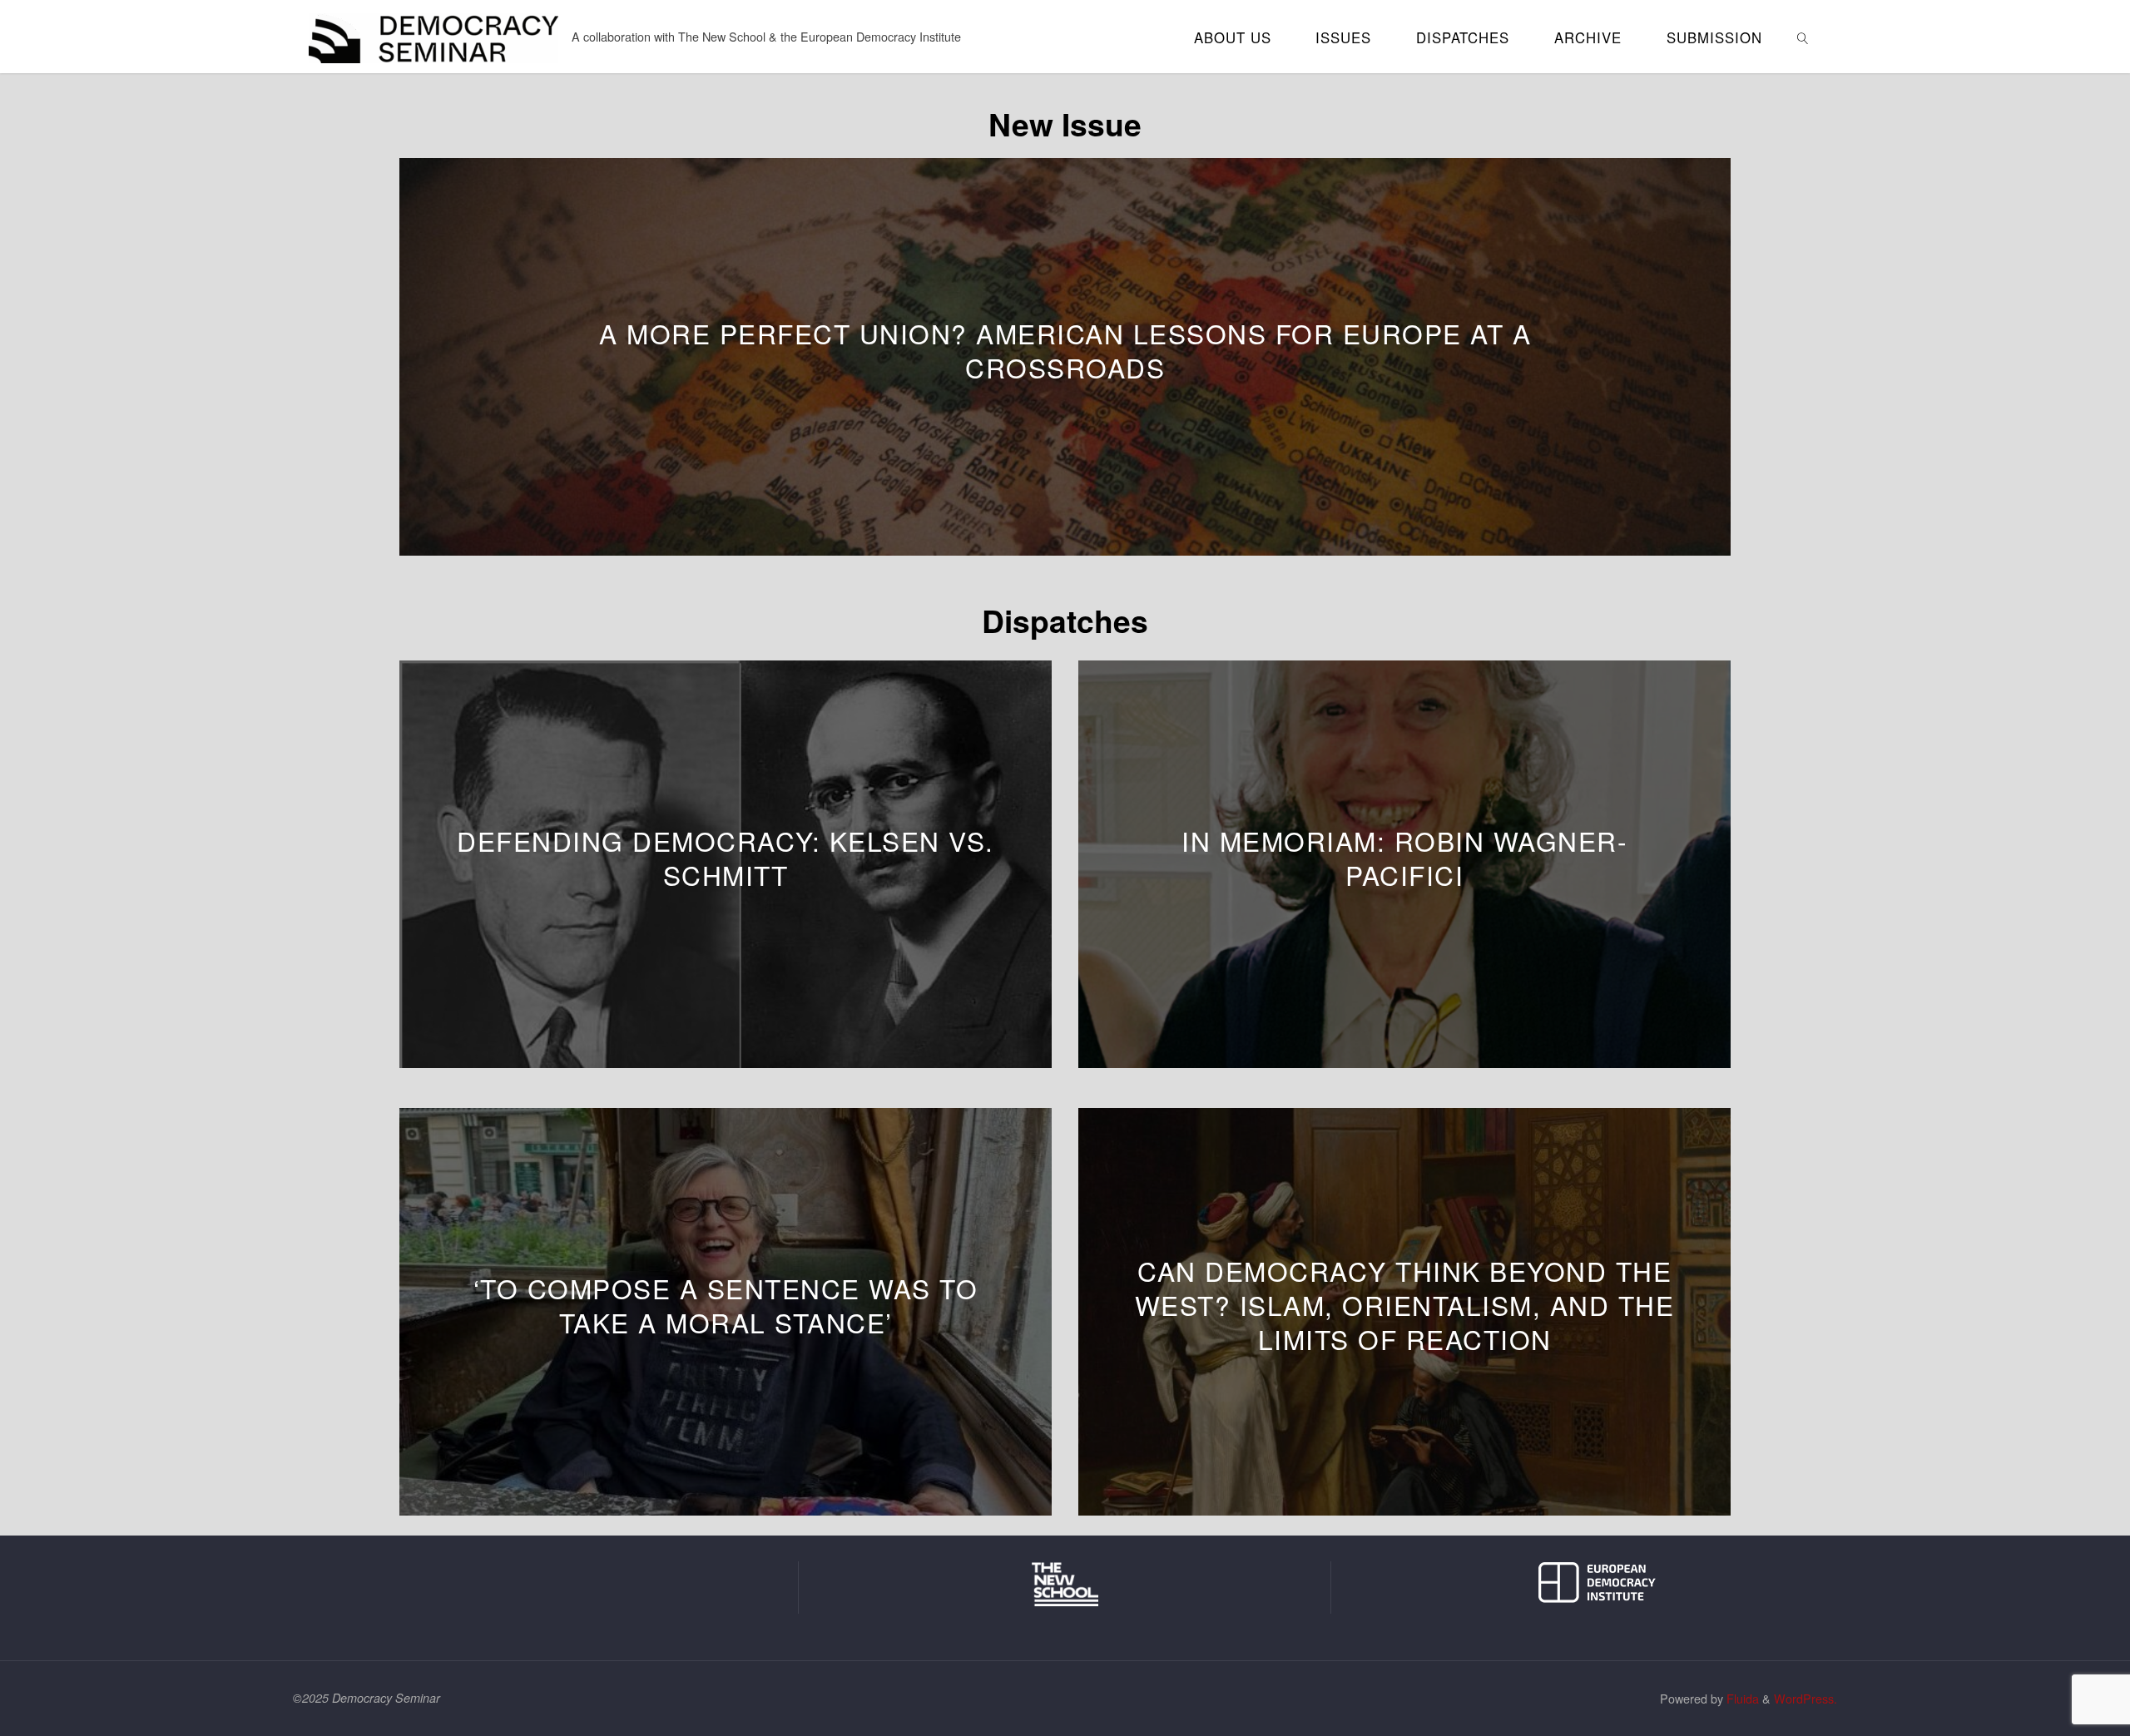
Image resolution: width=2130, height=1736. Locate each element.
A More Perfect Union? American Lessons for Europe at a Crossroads (1065, 350)
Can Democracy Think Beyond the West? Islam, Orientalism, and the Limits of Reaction (1405, 1305)
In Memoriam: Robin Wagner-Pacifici (1404, 858)
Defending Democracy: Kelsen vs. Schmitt (726, 858)
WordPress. (1806, 1698)
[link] (1803, 37)
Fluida (1741, 1698)
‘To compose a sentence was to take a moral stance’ (726, 1305)
